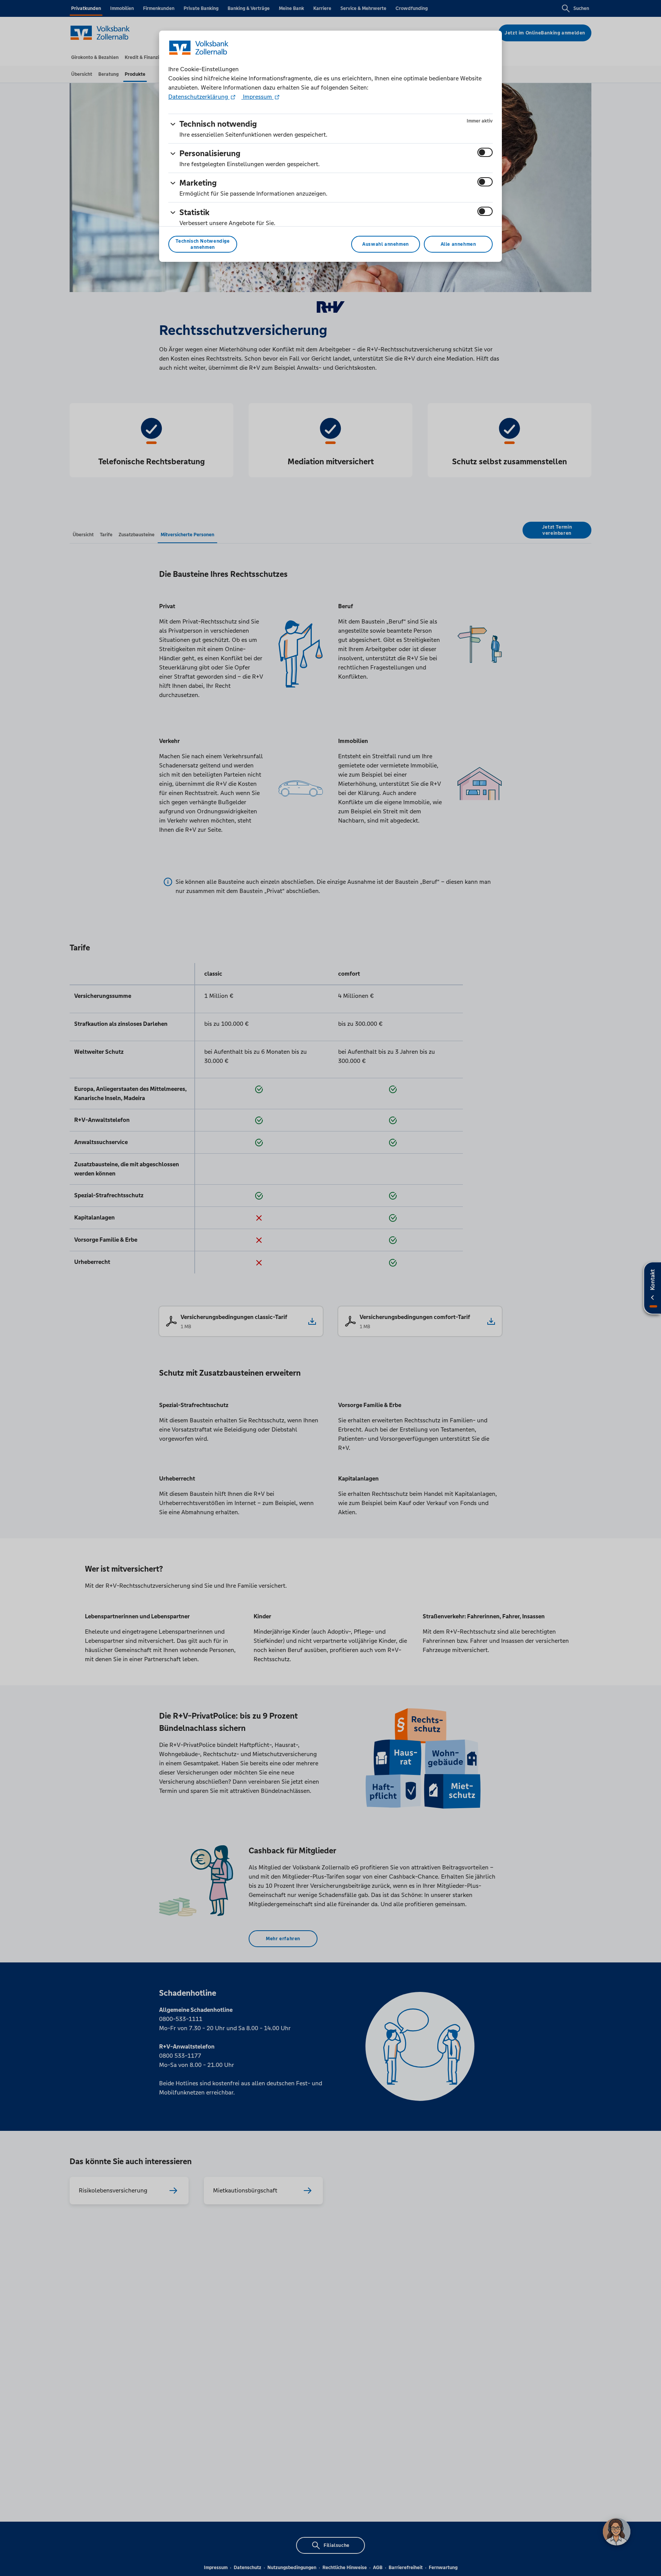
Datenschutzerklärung (199, 97)
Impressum (257, 97)
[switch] (485, 152)
